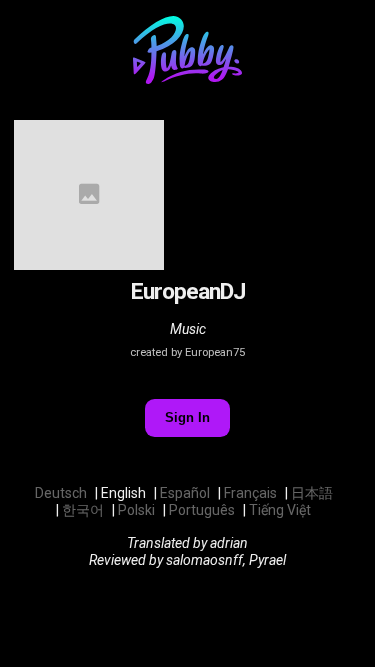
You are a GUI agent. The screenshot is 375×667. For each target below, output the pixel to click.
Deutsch (61, 493)
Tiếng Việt (280, 510)
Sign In (187, 417)
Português (202, 510)
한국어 (83, 510)
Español (185, 493)
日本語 (312, 493)
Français (250, 493)
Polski (136, 510)
